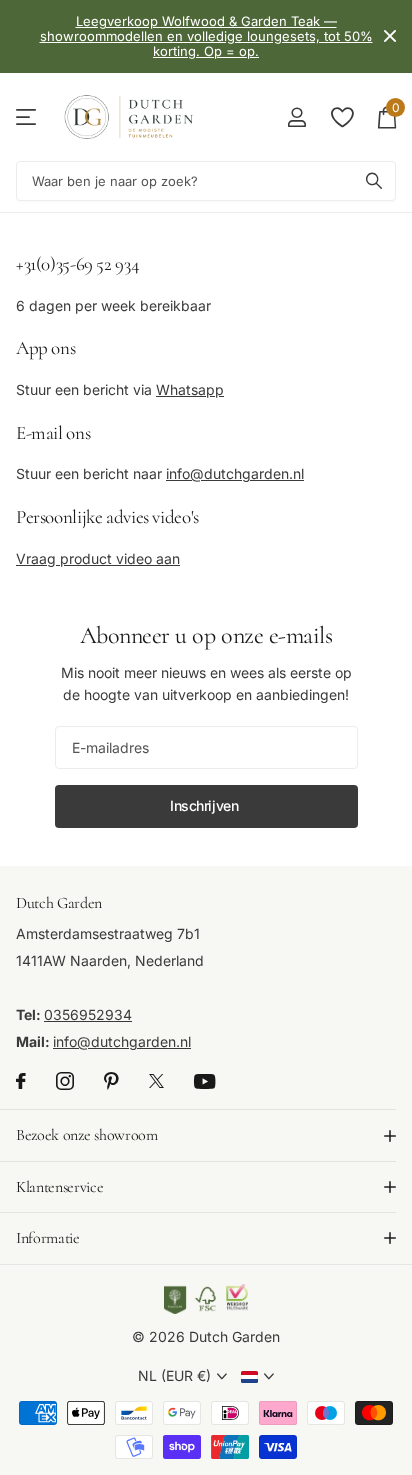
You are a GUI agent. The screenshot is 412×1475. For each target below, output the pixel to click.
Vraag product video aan (98, 558)
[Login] (296, 117)
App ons (45, 347)
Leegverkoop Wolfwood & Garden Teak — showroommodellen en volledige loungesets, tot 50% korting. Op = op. (206, 36)
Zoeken (374, 181)
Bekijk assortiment (27, 117)
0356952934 (88, 1014)
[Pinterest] (111, 1081)
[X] (156, 1081)
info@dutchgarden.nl (235, 473)
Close (390, 36)
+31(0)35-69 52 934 (77, 263)
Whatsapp (190, 389)
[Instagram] (65, 1081)
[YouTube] (204, 1081)
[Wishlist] (341, 117)
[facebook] (21, 1081)
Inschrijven (206, 805)
